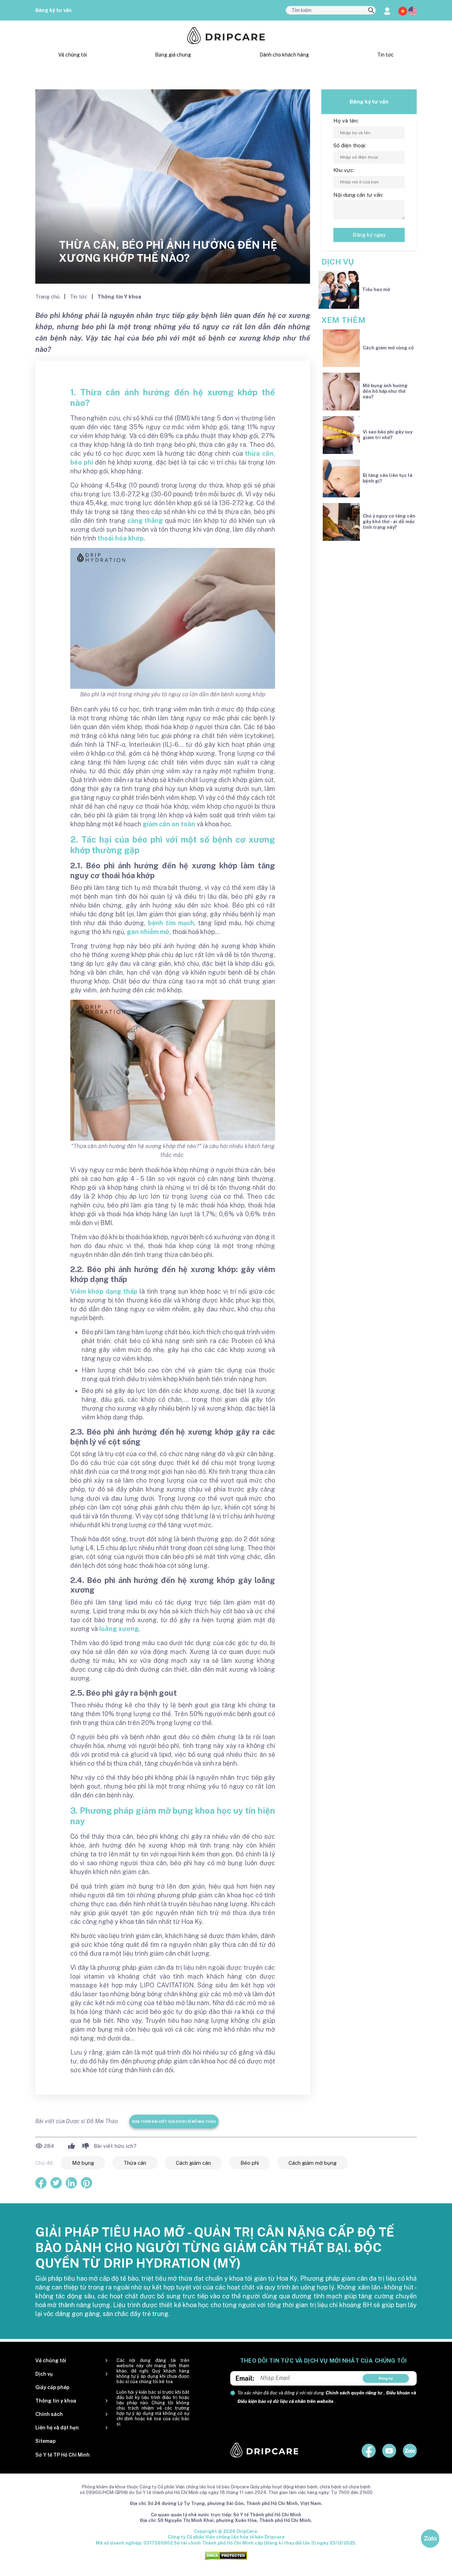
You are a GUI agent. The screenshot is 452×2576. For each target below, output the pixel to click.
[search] (371, 11)
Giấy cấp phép (52, 2387)
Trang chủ (48, 297)
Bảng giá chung (173, 55)
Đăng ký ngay (369, 235)
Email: (245, 2378)
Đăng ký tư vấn (53, 10)
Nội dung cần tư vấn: (358, 195)
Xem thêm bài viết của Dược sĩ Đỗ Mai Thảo (174, 2121)
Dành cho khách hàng (284, 55)
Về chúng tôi (73, 55)
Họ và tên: (346, 121)
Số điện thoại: (350, 145)
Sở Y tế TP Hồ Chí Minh (63, 2455)
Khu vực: (344, 170)
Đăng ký (386, 2378)
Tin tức (385, 55)
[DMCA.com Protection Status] (226, 2555)
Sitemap (46, 2441)
